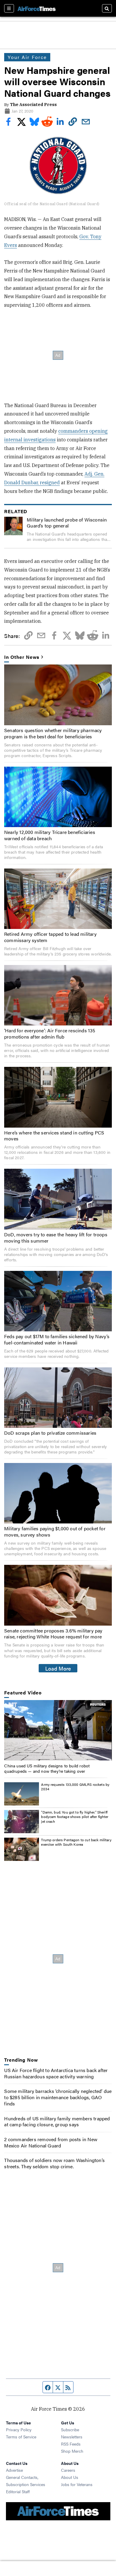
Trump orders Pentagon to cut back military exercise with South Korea (76, 1842)
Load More (58, 1668)
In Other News (22, 657)
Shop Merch (72, 2451)
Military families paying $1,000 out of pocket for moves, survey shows (55, 1531)
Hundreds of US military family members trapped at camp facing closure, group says (57, 2121)
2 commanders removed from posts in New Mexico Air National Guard (51, 2142)
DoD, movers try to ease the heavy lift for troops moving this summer (56, 1238)
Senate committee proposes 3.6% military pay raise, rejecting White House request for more (53, 1634)
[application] (58, 1730)
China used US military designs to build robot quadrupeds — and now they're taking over (47, 1768)
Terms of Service (21, 2437)
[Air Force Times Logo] (37, 8)
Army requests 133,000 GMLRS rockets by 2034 (75, 1787)
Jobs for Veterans (77, 2484)
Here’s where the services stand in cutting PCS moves (54, 1136)
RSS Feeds (71, 2444)
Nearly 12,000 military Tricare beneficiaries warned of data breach (50, 835)
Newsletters (72, 2437)
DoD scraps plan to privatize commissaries (50, 1433)
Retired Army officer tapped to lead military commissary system (50, 937)
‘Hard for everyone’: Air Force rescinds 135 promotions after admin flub (50, 1033)
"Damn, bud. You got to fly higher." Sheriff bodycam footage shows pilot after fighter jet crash (75, 1817)
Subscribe (70, 2429)
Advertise (14, 2470)
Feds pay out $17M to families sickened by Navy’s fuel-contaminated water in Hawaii (57, 1339)
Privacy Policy (19, 2429)
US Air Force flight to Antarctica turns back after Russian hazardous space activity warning (56, 2073)
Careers (68, 2470)
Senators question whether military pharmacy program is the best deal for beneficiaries (53, 733)
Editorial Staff (18, 2491)
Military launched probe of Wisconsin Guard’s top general (67, 523)
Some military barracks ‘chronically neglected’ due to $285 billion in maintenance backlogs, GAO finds (58, 2097)
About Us (70, 2477)
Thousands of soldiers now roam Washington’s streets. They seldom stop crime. (54, 2163)
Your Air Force (27, 57)
